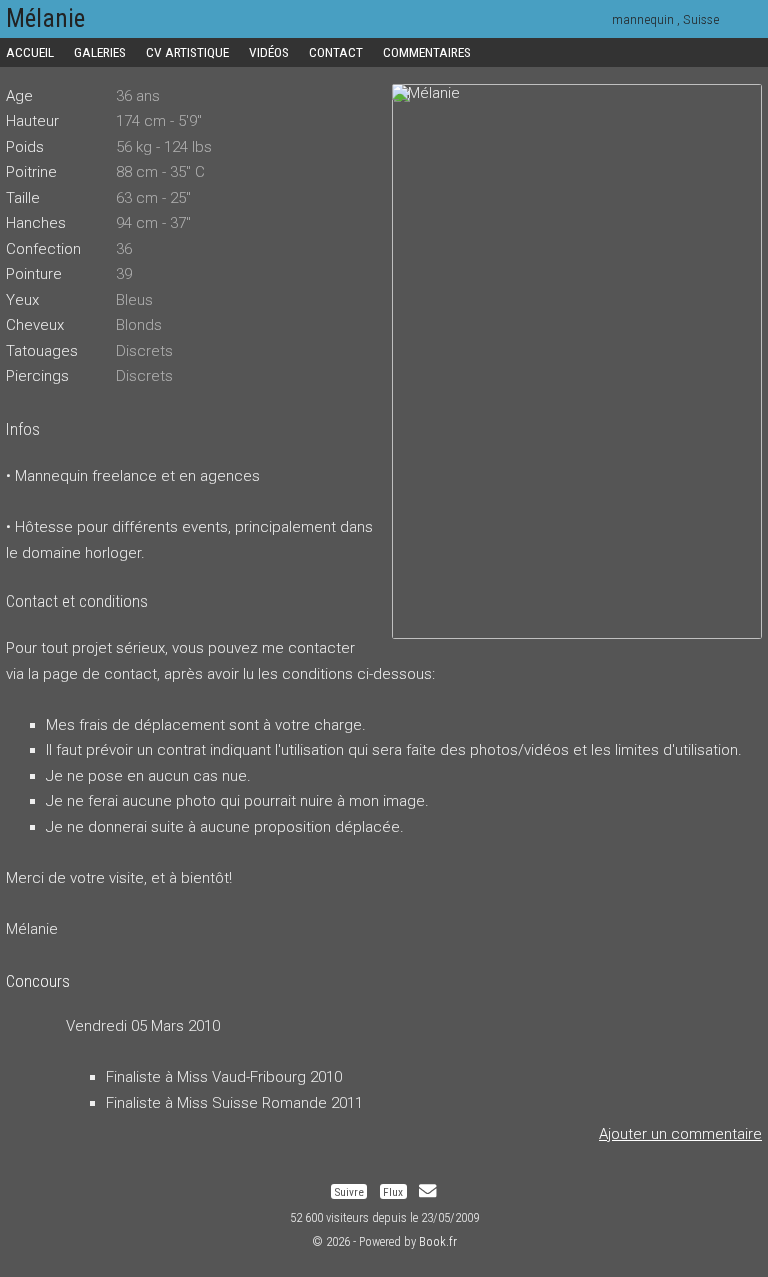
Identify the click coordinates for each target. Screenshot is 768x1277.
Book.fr (438, 1241)
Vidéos (269, 52)
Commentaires (427, 52)
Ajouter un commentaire (680, 1134)
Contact (336, 52)
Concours (38, 981)
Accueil (30, 52)
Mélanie (45, 18)
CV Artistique (187, 52)
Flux (393, 1191)
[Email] (427, 1191)
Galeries (100, 52)
